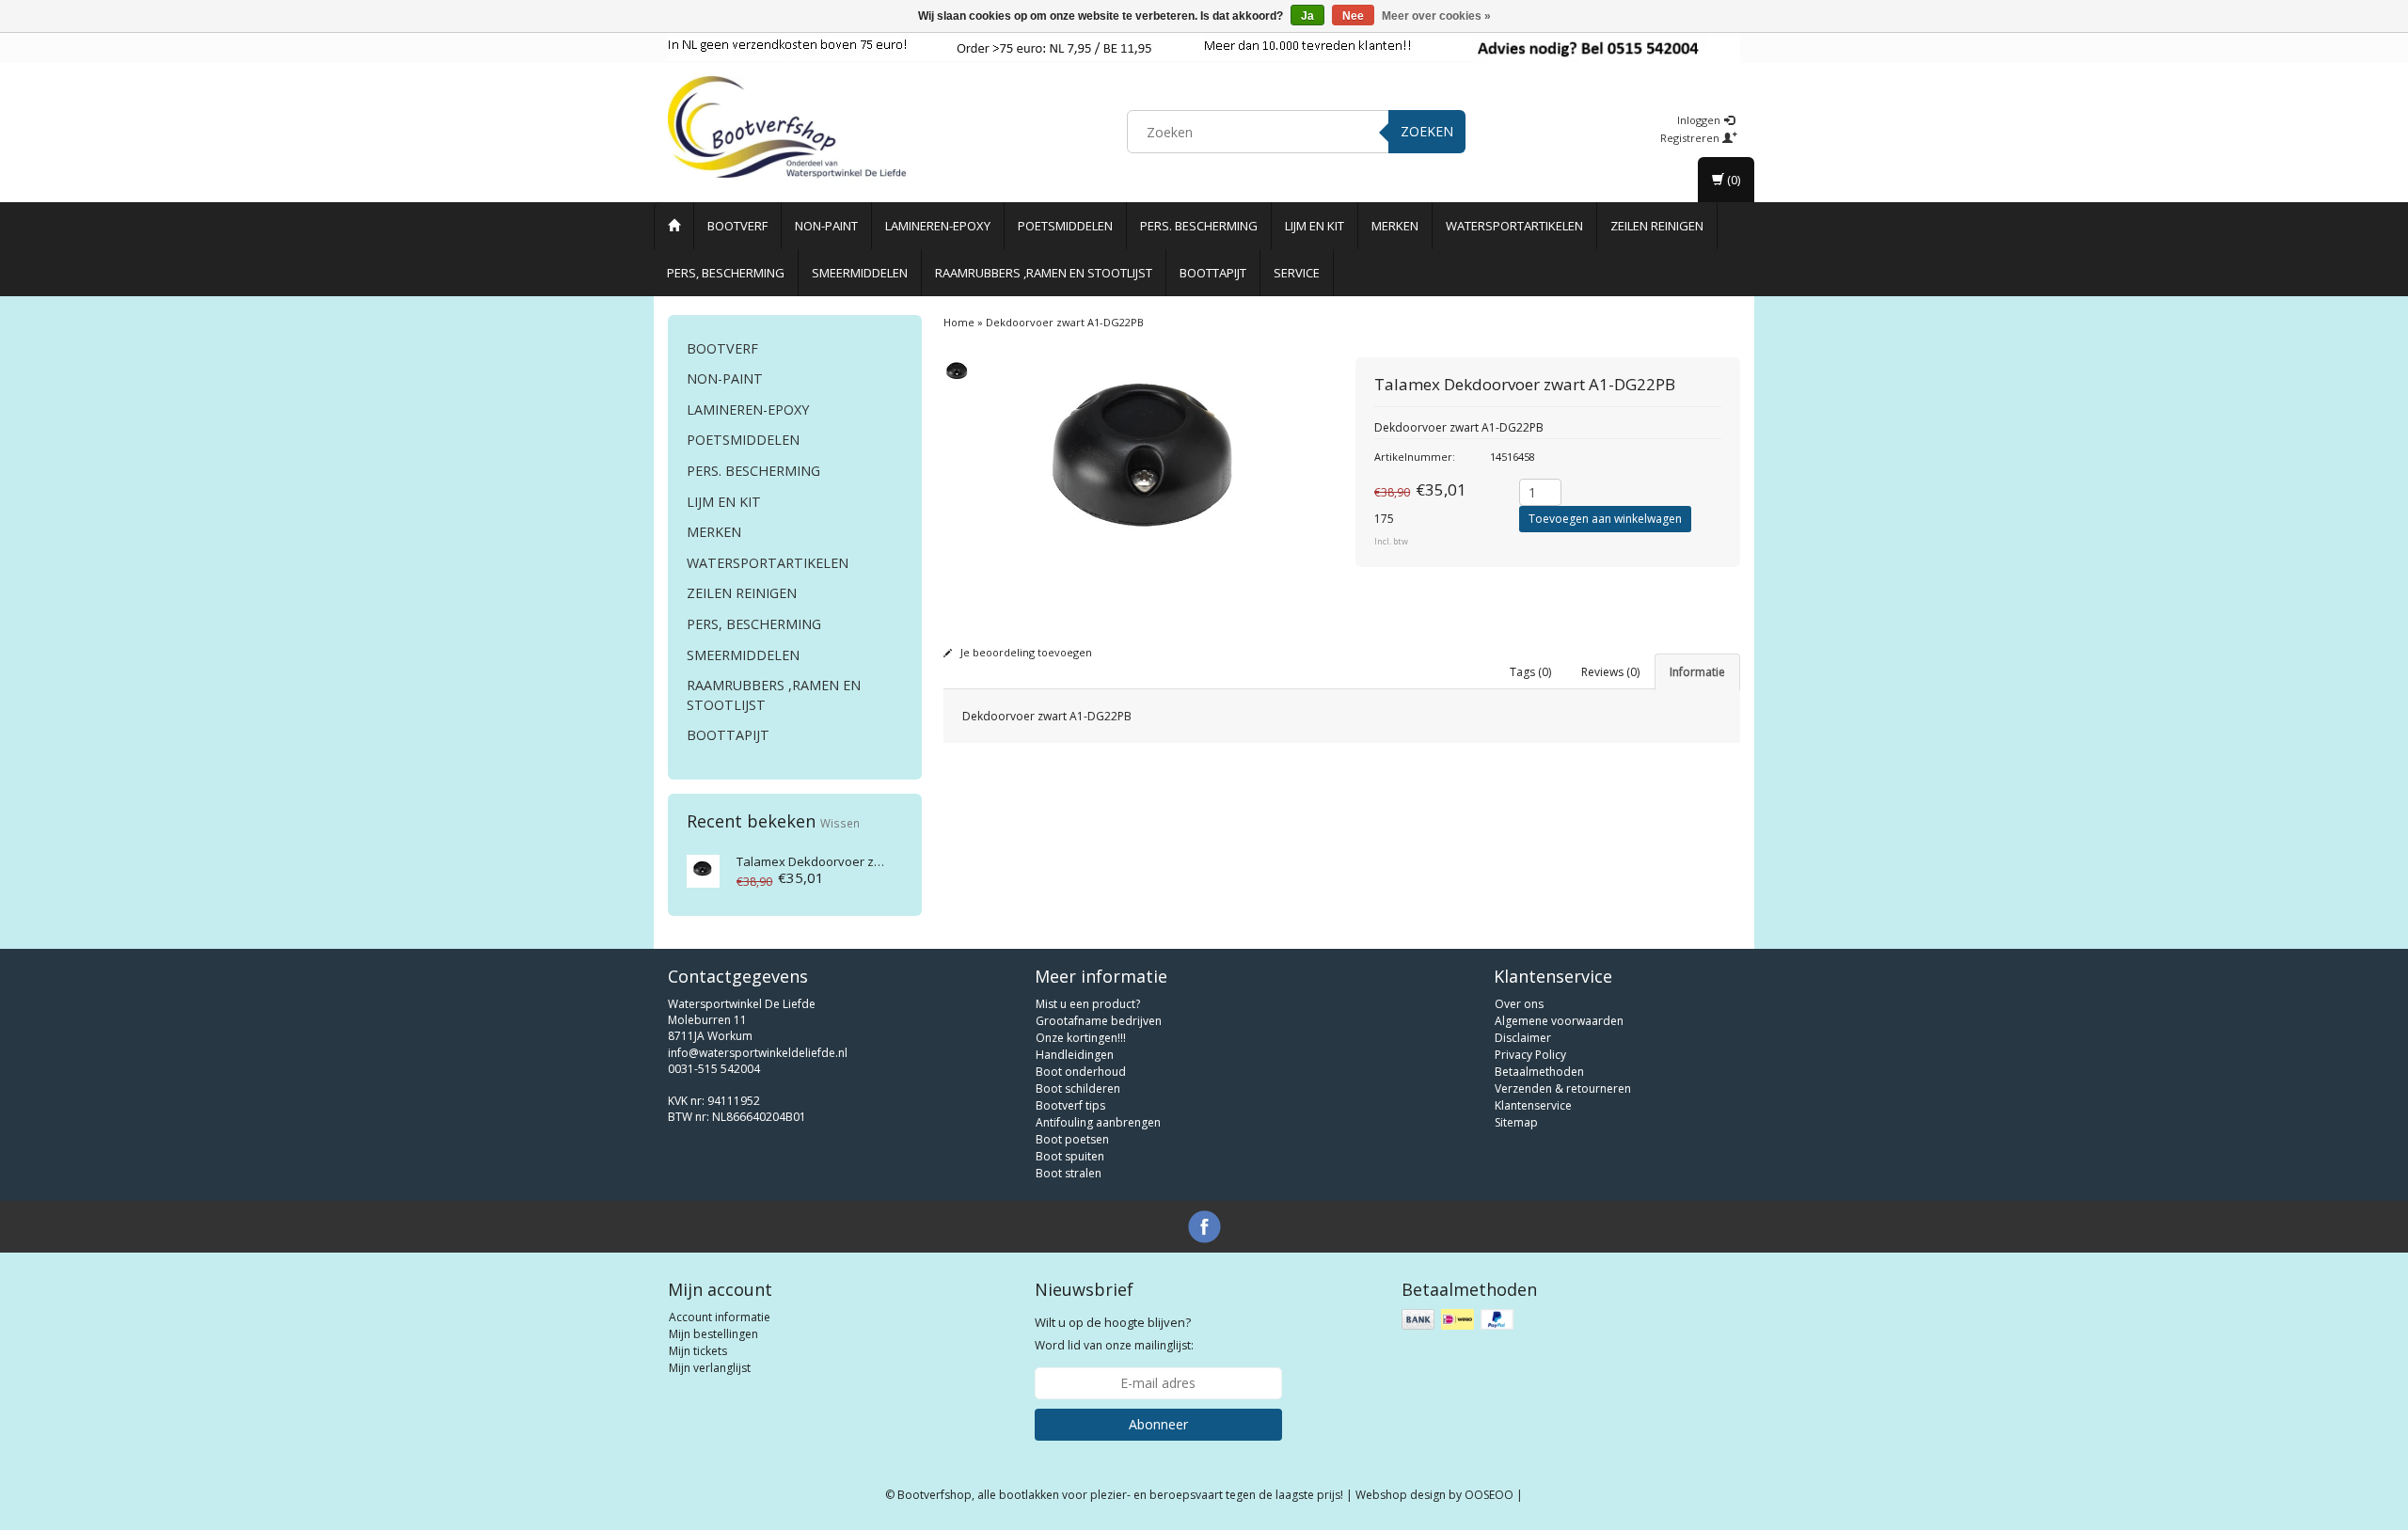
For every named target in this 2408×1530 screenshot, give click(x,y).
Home (959, 322)
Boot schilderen (1078, 1088)
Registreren (1691, 138)
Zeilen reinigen (1657, 226)
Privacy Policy (1530, 1055)
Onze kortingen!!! (1081, 1038)
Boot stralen (1069, 1173)
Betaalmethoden (1539, 1072)
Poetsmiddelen (1065, 226)
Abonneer (1158, 1424)
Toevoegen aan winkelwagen (1605, 519)
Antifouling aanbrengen (1098, 1122)
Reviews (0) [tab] (1610, 672)
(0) (1732, 180)
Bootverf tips (1070, 1105)
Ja (1307, 16)
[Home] (674, 226)
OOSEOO (1489, 1495)
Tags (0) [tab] (1530, 672)
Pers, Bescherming (726, 273)
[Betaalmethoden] (1459, 1320)
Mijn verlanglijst (710, 1368)
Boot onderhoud (1081, 1072)
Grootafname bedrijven (1099, 1021)
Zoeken (1427, 131)
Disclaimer (1523, 1038)
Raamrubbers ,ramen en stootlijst (1044, 273)
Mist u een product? (1088, 1004)
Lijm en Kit (1315, 226)
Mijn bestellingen (713, 1334)
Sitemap (1516, 1122)
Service (1297, 273)
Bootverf (737, 226)
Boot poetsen (1072, 1139)
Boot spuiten (1070, 1156)
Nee (1353, 16)
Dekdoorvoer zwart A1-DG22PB (851, 861)
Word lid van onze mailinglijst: (1114, 1333)
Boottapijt (1213, 273)
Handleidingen (1075, 1055)
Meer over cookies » (1436, 16)
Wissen (840, 823)
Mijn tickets (698, 1351)
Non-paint (826, 226)
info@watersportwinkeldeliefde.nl (758, 1053)
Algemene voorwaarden (1559, 1021)
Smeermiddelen (860, 273)
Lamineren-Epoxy (938, 226)
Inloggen (1700, 120)
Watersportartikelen (1514, 226)
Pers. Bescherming (1199, 226)
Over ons (1519, 1004)
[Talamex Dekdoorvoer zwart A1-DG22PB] (703, 869)
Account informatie (720, 1317)
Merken (1395, 226)
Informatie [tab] (1697, 672)
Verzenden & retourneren (1563, 1088)
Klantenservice (1533, 1105)
